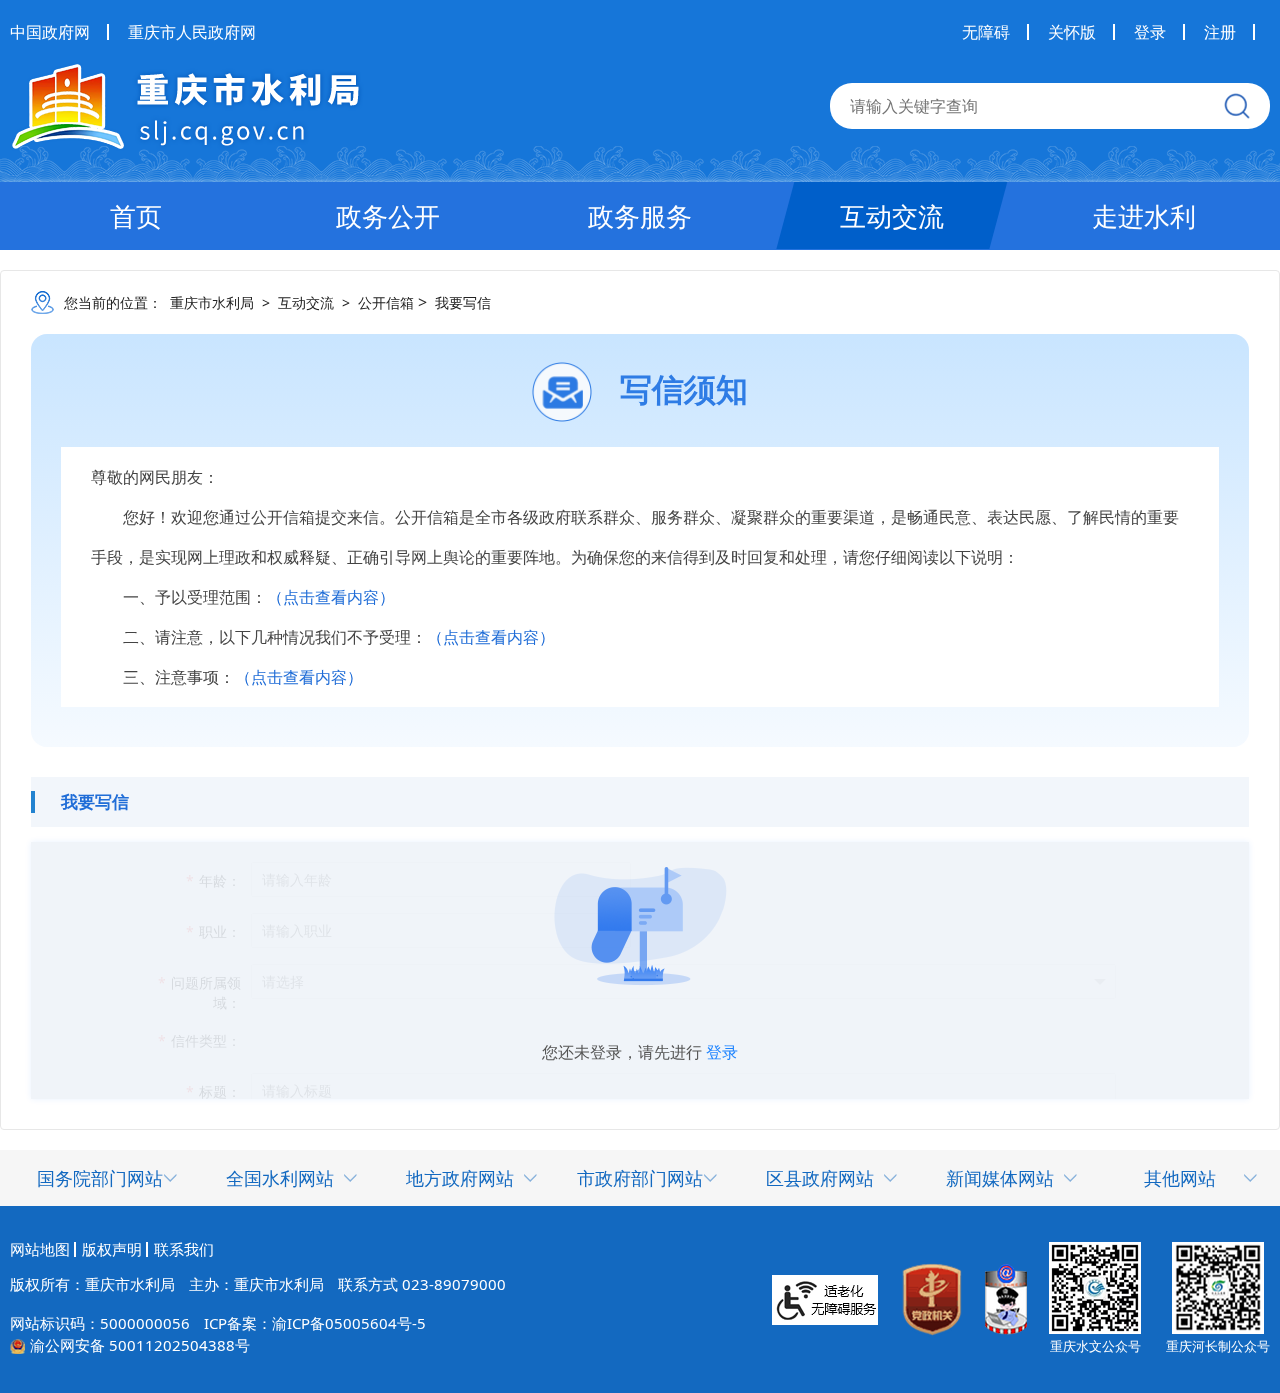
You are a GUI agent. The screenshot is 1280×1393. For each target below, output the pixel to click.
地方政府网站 (460, 1178)
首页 (136, 216)
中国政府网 (50, 32)
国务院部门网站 (100, 1178)
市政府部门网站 (640, 1178)
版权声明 (112, 1249)
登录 (1150, 32)
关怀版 (1072, 32)
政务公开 (388, 216)
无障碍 (986, 32)
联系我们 (184, 1249)
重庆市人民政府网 (192, 32)
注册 (1220, 32)
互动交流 (892, 216)
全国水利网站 (280, 1178)
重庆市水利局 (212, 302)
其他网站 (1180, 1178)
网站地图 (40, 1249)
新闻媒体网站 (1000, 1178)
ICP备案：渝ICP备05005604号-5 (315, 1323)
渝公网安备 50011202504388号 (140, 1345)
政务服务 (640, 216)
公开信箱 (386, 302)
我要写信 (463, 302)
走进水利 (1144, 216)
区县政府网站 (820, 1178)
